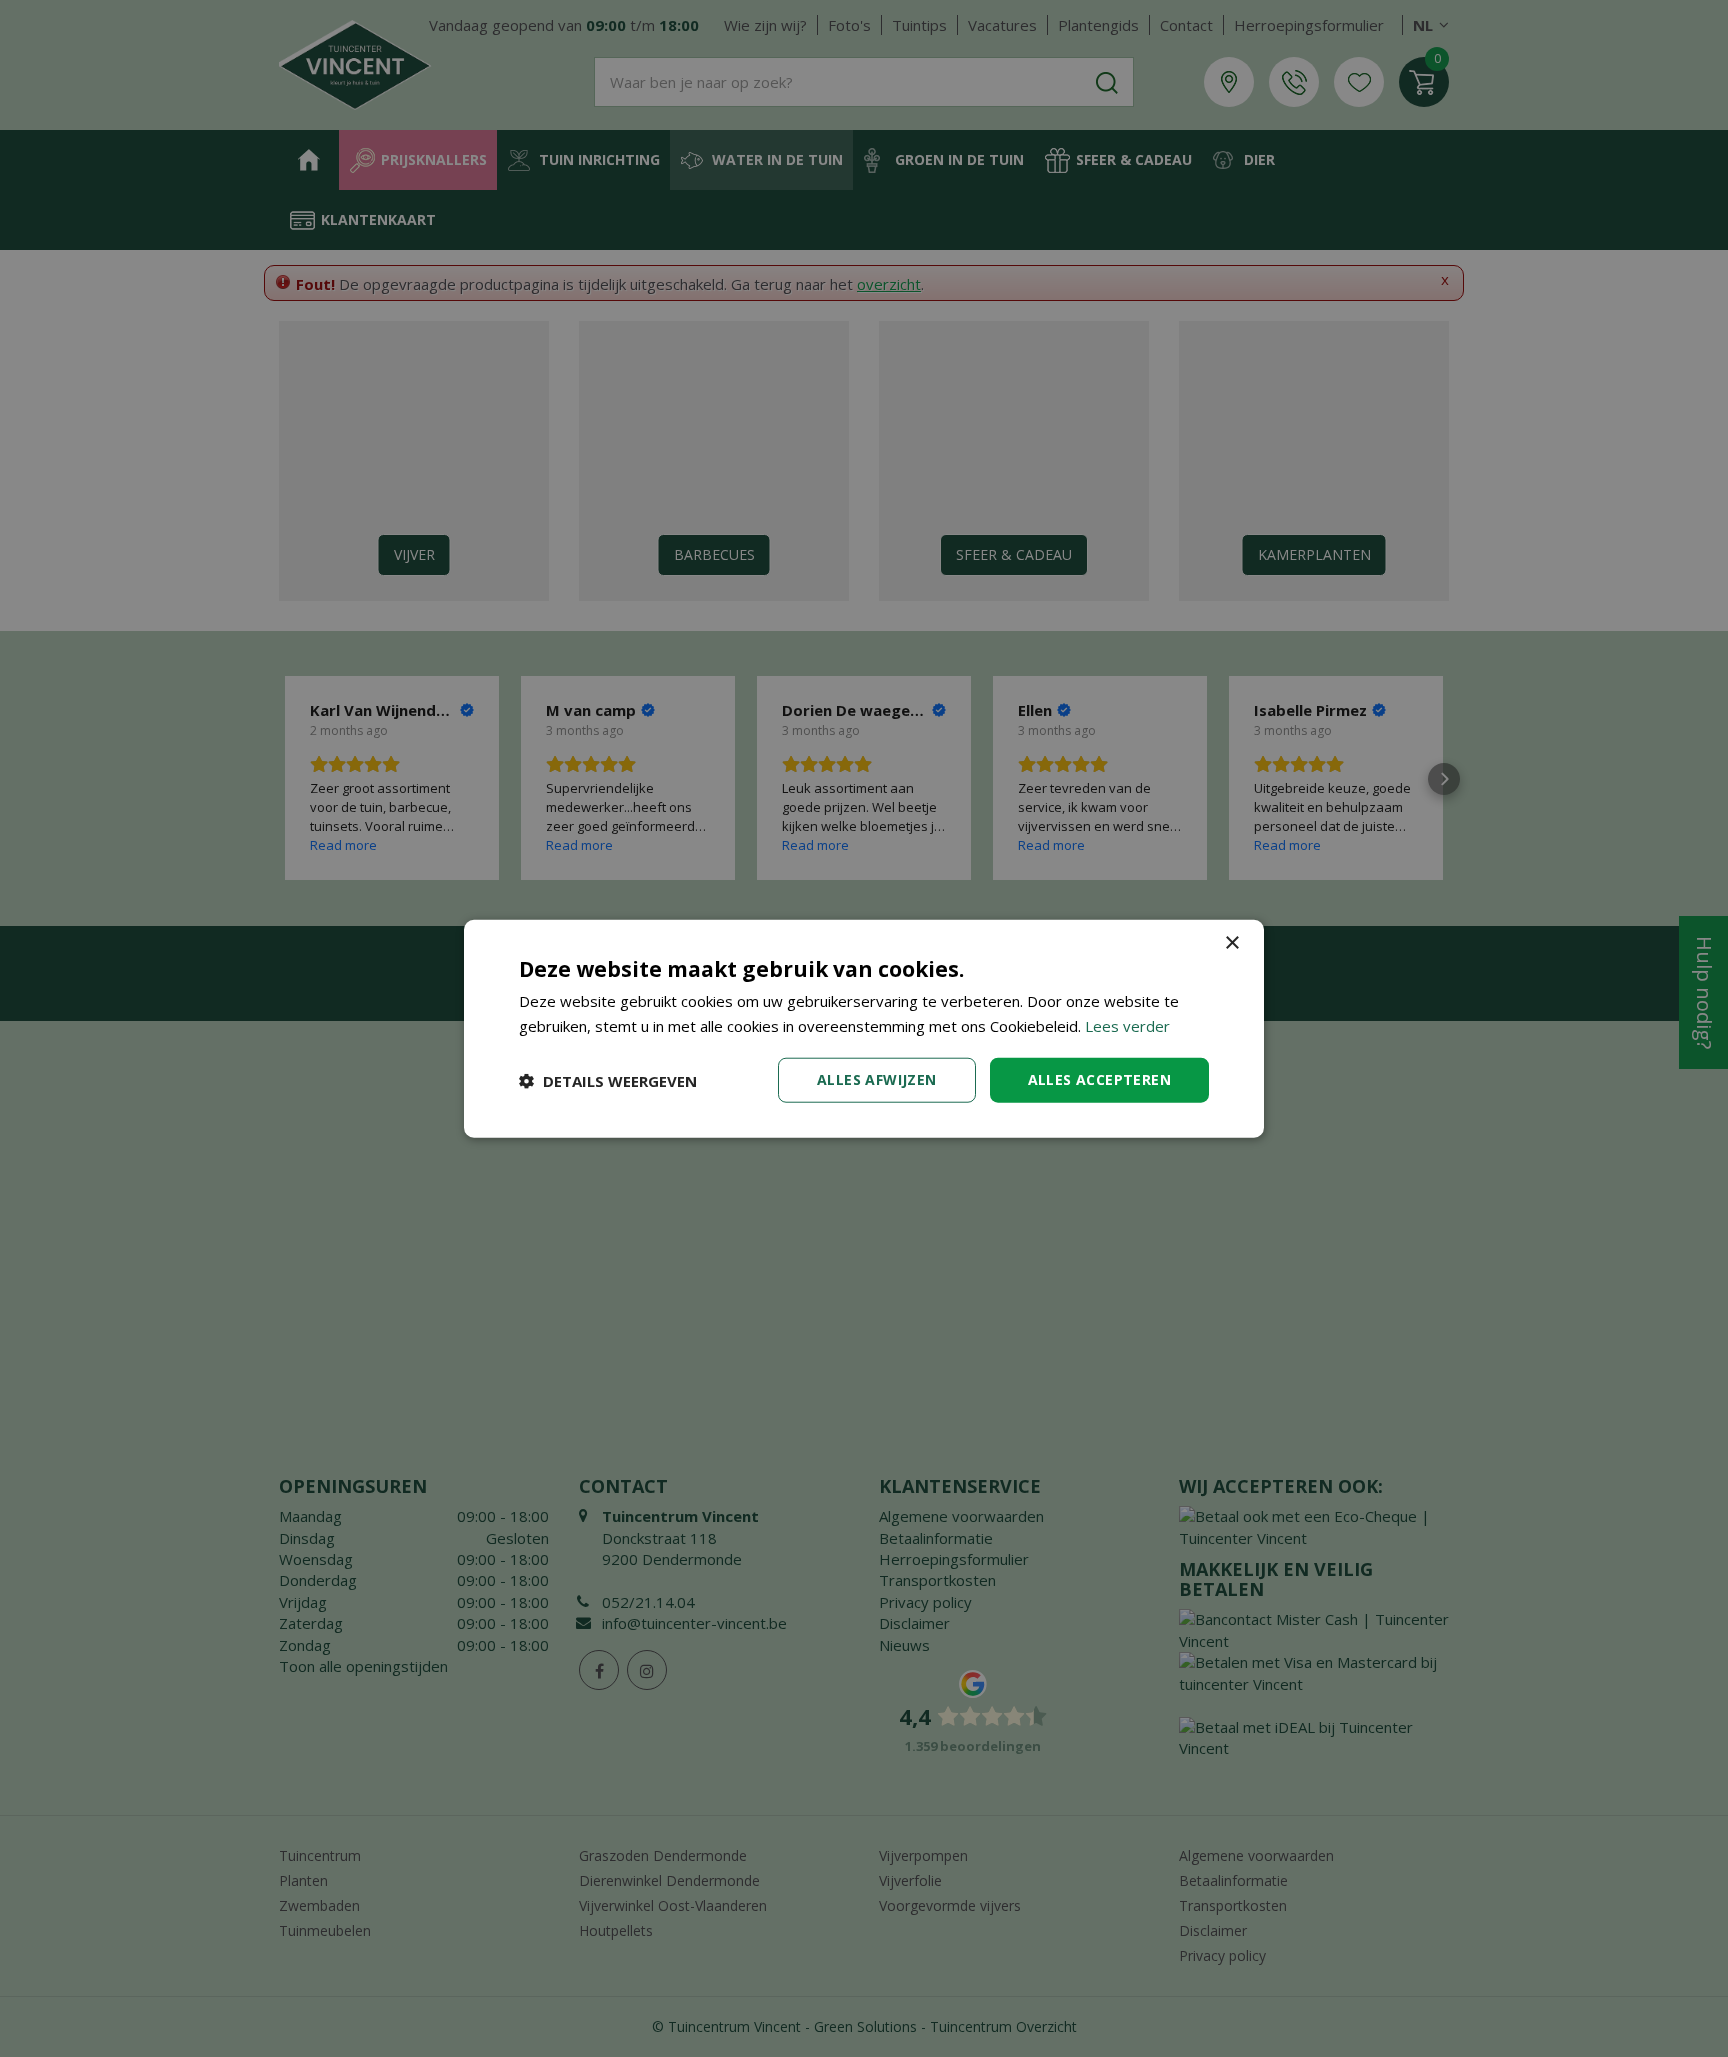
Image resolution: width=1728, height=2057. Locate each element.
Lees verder (1127, 1025)
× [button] (1231, 942)
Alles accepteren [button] (1099, 1079)
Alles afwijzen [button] (877, 1079)
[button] (608, 1080)
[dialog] (864, 1028)
